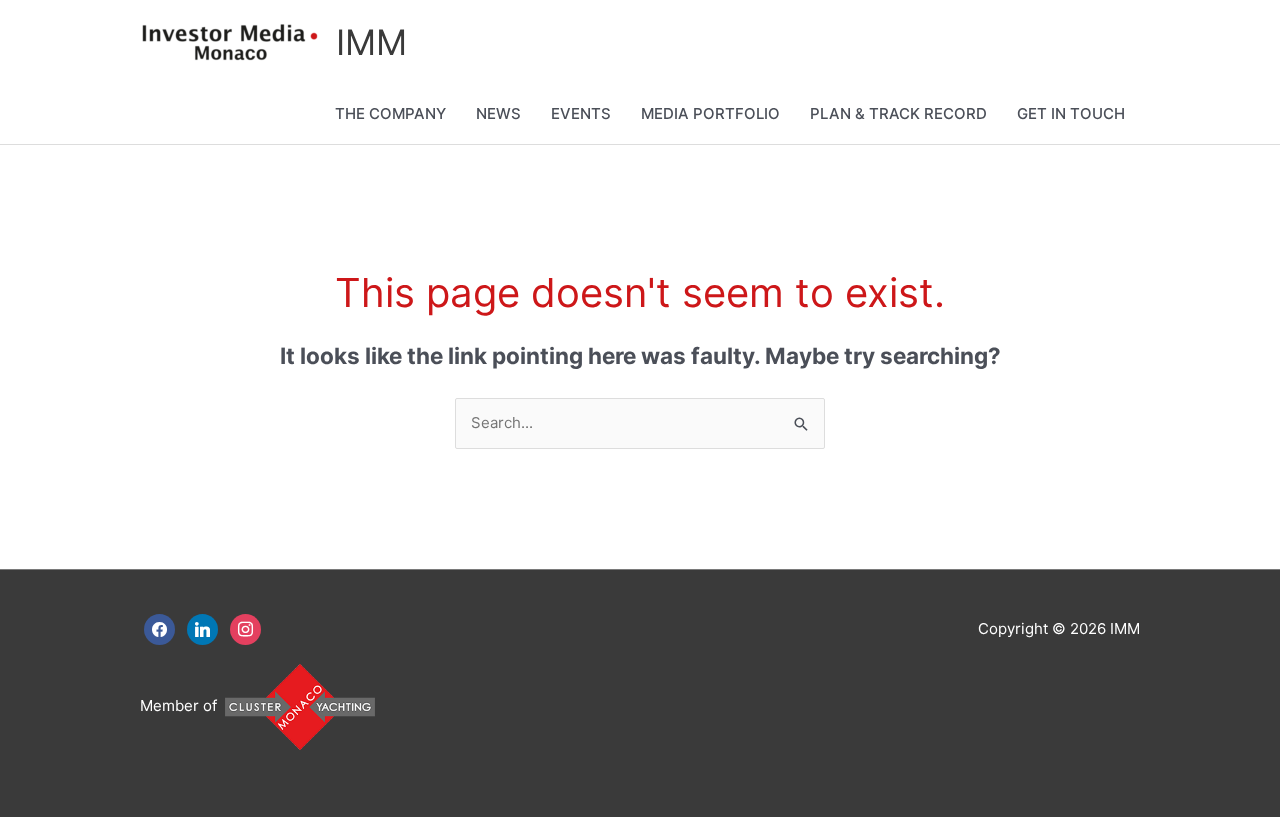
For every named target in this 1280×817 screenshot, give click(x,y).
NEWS (498, 113)
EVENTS (581, 113)
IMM (371, 42)
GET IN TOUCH (1071, 113)
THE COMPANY (390, 113)
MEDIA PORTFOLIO (710, 113)
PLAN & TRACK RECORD (898, 113)
